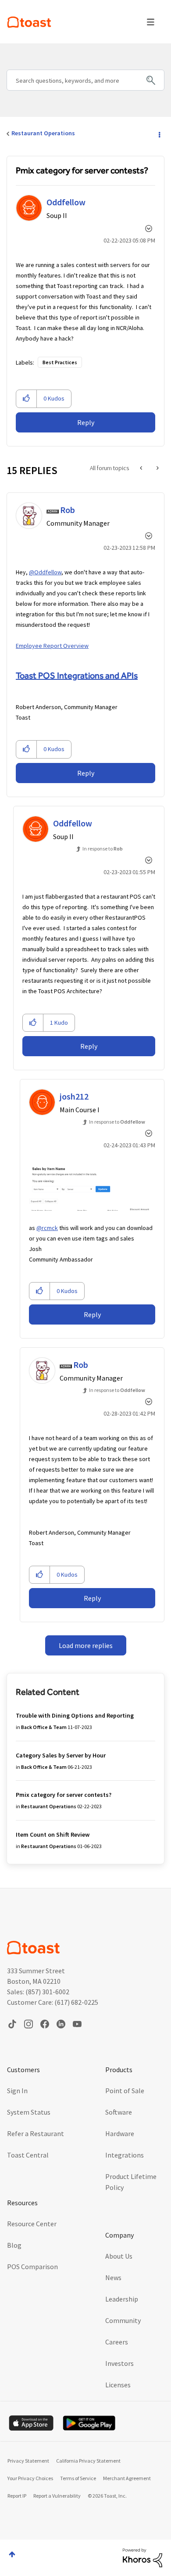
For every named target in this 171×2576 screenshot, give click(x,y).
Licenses (118, 2385)
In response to (103, 849)
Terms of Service (78, 2478)
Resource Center (32, 2224)
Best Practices (60, 362)
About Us (119, 2256)
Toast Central (28, 2155)
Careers (117, 2342)
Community (123, 2320)
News (113, 2277)
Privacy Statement (28, 2461)
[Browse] (151, 22)
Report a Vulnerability (57, 2496)
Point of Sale (125, 2091)
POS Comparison (32, 2267)
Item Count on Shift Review (53, 1834)
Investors (119, 2363)
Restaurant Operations (43, 133)
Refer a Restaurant (36, 2133)
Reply (86, 422)
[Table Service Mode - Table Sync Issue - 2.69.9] (142, 468)
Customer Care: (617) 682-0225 (53, 2002)
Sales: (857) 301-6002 (38, 1992)
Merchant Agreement (127, 2478)
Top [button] (12, 2554)
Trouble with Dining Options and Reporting (75, 1715)
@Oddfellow (45, 572)
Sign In (17, 2091)
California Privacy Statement (88, 2461)
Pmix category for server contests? (64, 1795)
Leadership (122, 2299)
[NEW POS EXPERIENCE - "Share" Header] (157, 468)
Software (119, 2112)
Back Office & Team (44, 1727)
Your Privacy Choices (30, 2478)
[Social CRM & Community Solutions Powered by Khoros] (142, 2557)
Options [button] (159, 134)
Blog (14, 2245)
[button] (27, 399)
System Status (29, 2112)
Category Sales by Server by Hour (61, 1755)
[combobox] (85, 80)
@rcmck (47, 1228)
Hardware (120, 2133)
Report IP (17, 2496)
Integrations (125, 2155)
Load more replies (86, 1645)
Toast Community (29, 22)
